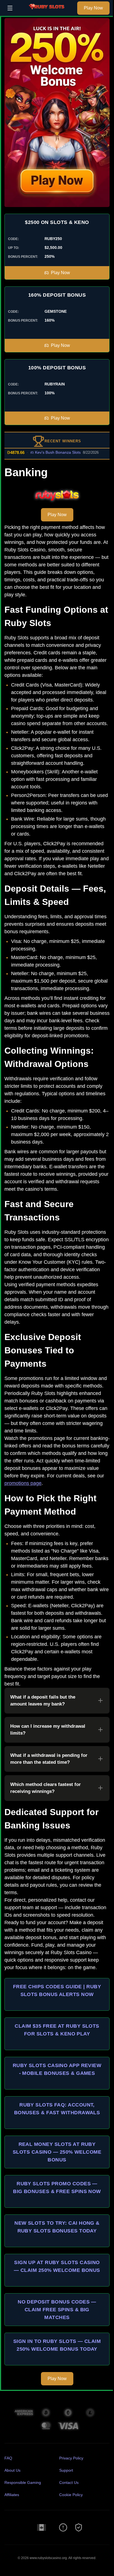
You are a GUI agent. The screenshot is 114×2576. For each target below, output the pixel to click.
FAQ (8, 2458)
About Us (12, 2470)
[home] (46, 12)
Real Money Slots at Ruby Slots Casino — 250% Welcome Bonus (57, 2152)
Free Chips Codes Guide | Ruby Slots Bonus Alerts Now (57, 1990)
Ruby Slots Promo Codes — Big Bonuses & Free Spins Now (57, 2188)
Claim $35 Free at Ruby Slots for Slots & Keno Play (57, 2030)
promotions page (23, 1483)
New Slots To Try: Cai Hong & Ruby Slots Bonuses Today (57, 2227)
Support (66, 2470)
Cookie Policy (71, 2495)
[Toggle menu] (10, 8)
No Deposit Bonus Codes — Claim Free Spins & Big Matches (57, 2310)
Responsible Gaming (23, 2482)
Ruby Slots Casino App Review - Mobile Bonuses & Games (57, 2069)
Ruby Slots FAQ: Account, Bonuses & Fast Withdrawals (57, 2109)
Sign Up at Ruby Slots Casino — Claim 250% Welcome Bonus (57, 2266)
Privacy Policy (71, 2458)
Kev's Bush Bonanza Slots (46, 452)
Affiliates (12, 2495)
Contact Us (69, 2482)
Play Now (93, 8)
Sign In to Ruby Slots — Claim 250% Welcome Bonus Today (57, 2345)
